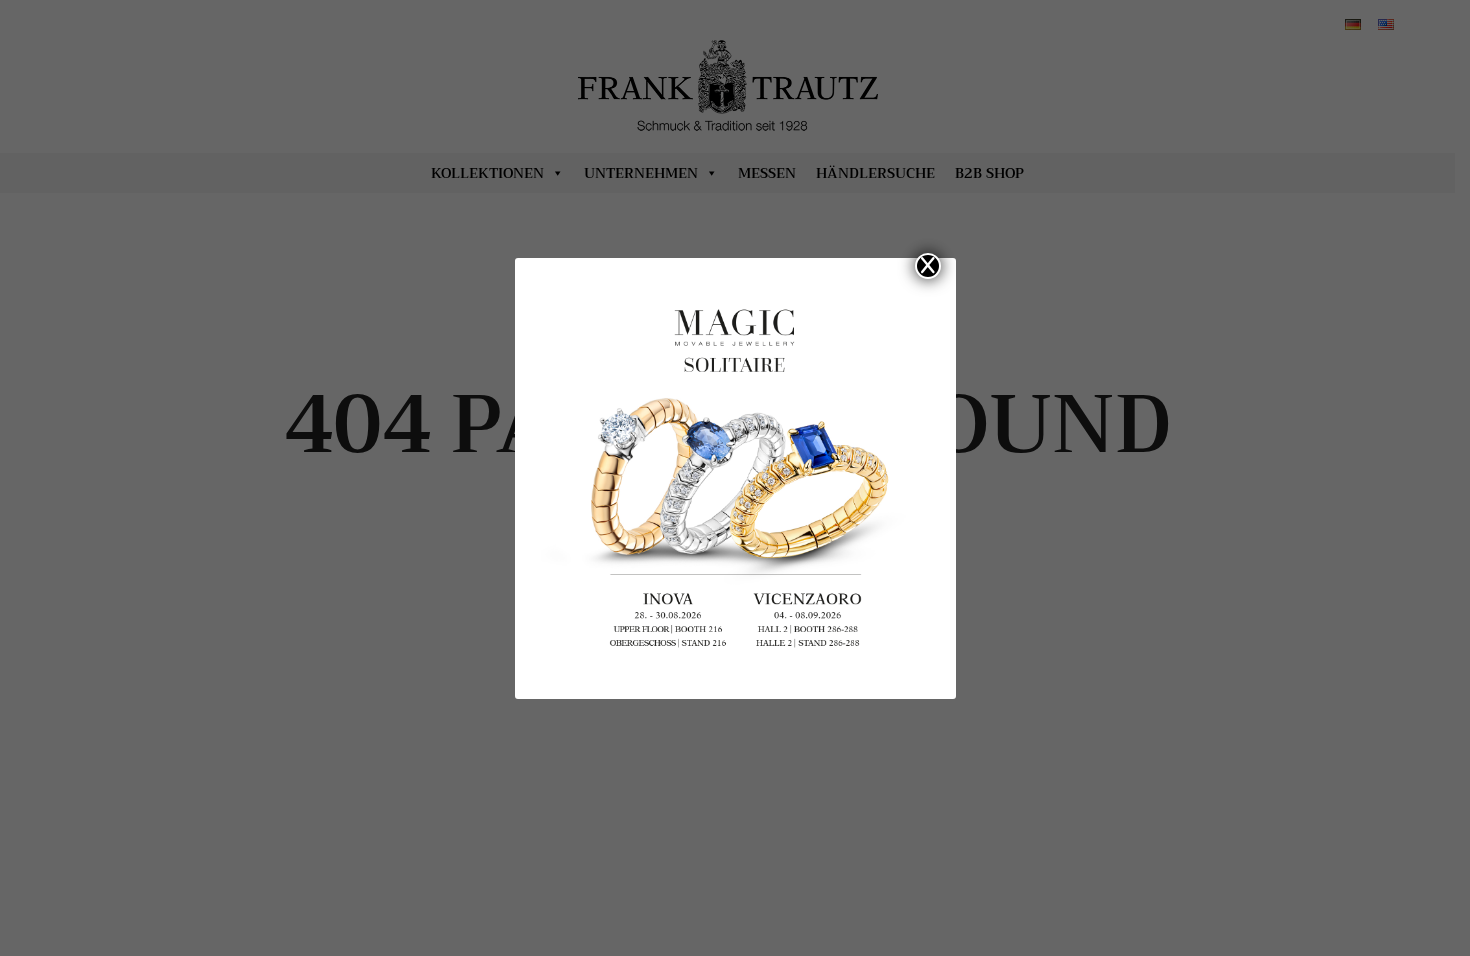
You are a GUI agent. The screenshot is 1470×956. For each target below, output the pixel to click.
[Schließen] (928, 266)
